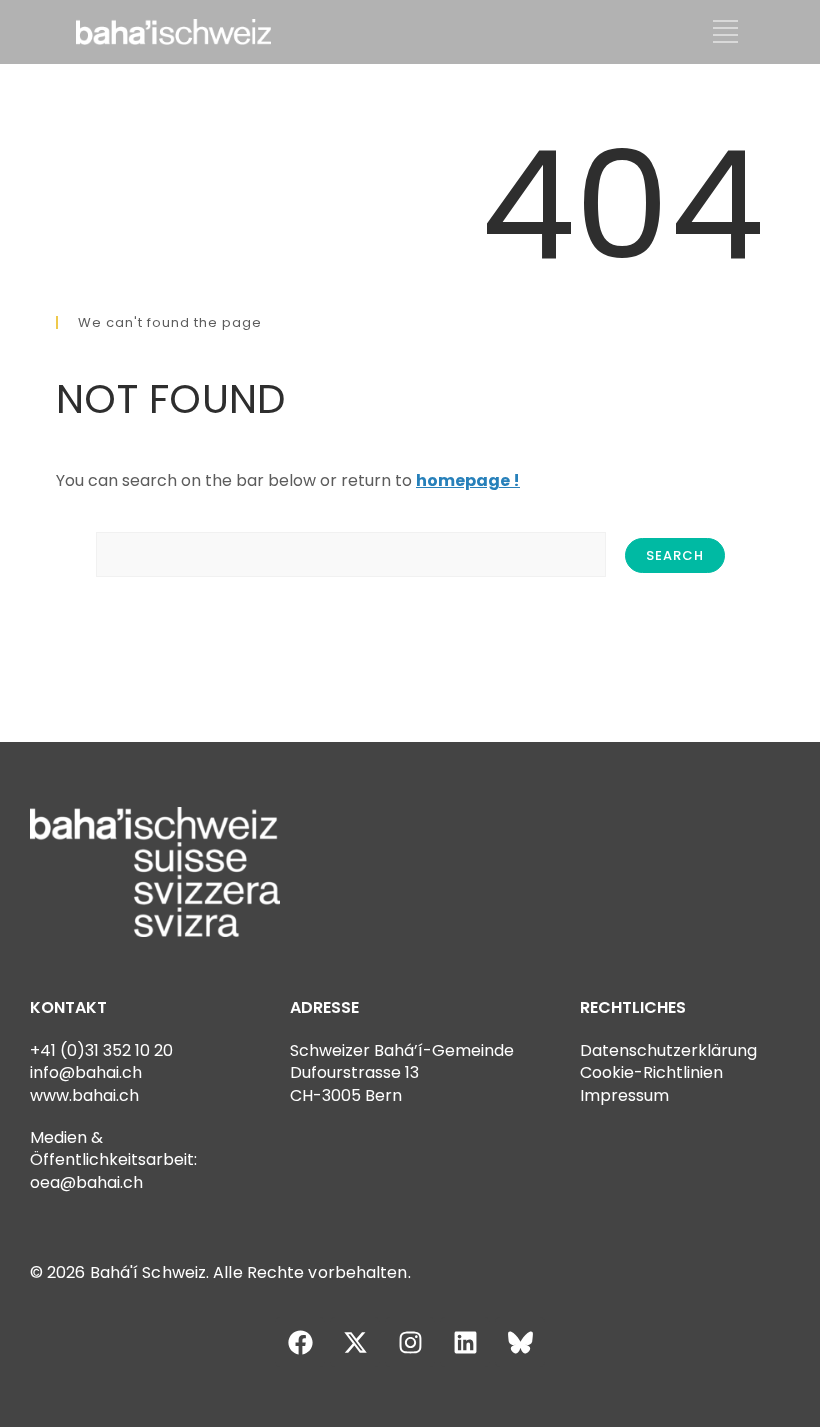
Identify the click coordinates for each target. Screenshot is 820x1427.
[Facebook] (300, 1342)
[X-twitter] (355, 1342)
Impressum (624, 1095)
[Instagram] (410, 1342)
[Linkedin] (465, 1342)
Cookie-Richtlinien (651, 1072)
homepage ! (468, 480)
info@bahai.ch (86, 1072)
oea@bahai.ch (86, 1182)
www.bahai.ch (84, 1095)
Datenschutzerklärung (668, 1050)
